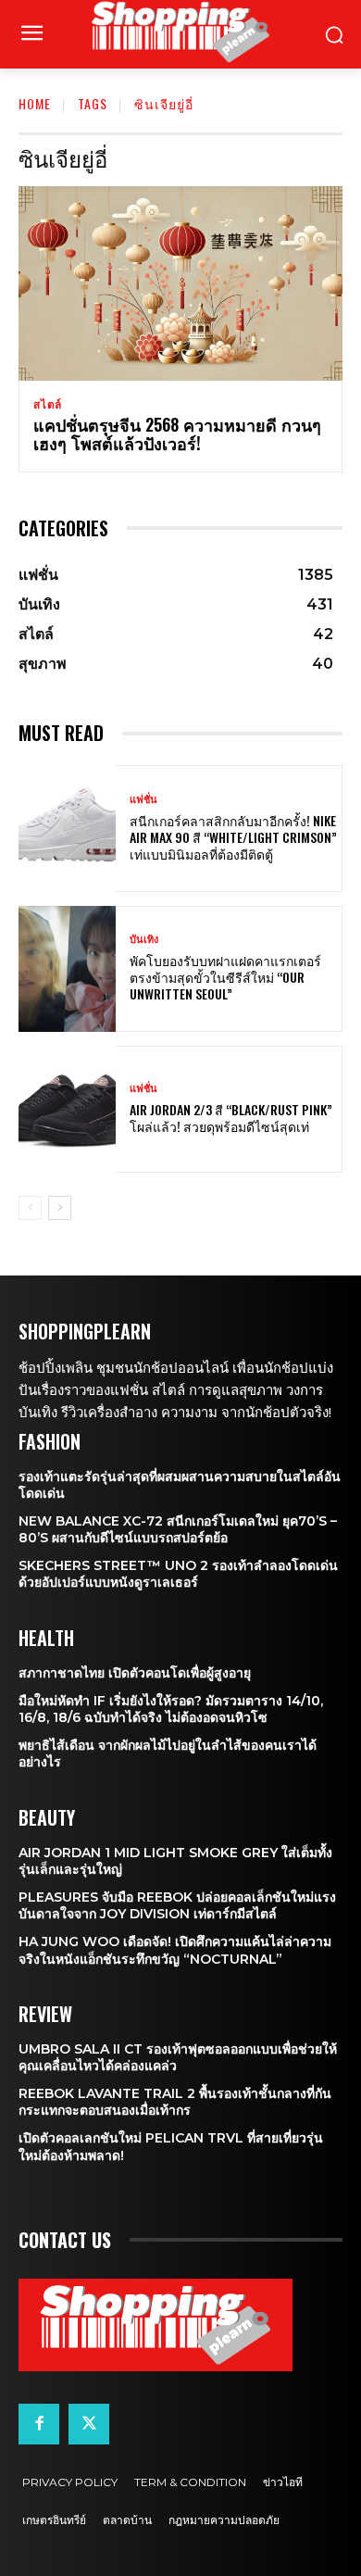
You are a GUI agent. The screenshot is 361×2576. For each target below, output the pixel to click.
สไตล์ (48, 405)
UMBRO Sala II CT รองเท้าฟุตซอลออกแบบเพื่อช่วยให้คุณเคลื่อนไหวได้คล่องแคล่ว (178, 2057)
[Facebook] (39, 2424)
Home (35, 103)
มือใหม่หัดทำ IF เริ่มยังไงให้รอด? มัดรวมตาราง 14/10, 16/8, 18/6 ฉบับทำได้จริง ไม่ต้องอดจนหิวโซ (171, 1709)
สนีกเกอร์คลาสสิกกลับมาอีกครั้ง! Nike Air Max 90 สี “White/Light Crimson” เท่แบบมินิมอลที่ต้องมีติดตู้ (233, 837)
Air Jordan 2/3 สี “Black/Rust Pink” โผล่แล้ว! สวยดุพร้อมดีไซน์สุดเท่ (231, 1118)
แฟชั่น (143, 800)
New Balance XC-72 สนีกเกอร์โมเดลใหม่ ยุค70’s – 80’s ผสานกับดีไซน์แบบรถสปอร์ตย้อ (178, 1529)
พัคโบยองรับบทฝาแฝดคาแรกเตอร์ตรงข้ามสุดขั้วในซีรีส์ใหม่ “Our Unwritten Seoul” (225, 977)
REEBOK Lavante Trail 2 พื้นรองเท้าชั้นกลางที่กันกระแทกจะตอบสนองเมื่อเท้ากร (175, 2102)
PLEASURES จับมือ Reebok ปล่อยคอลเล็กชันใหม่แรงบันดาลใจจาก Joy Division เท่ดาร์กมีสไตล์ (177, 1905)
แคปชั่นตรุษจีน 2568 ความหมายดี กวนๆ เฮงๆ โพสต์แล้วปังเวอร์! (177, 434)
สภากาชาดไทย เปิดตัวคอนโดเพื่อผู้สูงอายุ (135, 1673)
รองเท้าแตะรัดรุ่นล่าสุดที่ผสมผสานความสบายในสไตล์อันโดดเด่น (180, 1485)
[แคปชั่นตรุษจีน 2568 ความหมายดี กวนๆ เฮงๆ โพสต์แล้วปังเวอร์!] (180, 283)
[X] (89, 2424)
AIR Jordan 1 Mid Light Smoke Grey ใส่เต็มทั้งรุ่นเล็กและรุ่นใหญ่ (175, 1861)
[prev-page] (30, 1208)
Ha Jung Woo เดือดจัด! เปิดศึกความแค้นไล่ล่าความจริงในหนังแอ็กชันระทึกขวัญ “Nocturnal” (175, 1950)
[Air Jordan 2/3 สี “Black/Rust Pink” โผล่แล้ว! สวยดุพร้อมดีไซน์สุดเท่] (67, 1109)
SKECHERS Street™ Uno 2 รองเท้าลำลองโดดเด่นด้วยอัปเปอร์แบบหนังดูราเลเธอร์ (178, 1574)
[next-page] (60, 1208)
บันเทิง (144, 940)
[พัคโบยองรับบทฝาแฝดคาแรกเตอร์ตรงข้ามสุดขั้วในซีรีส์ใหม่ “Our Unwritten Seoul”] (67, 969)
